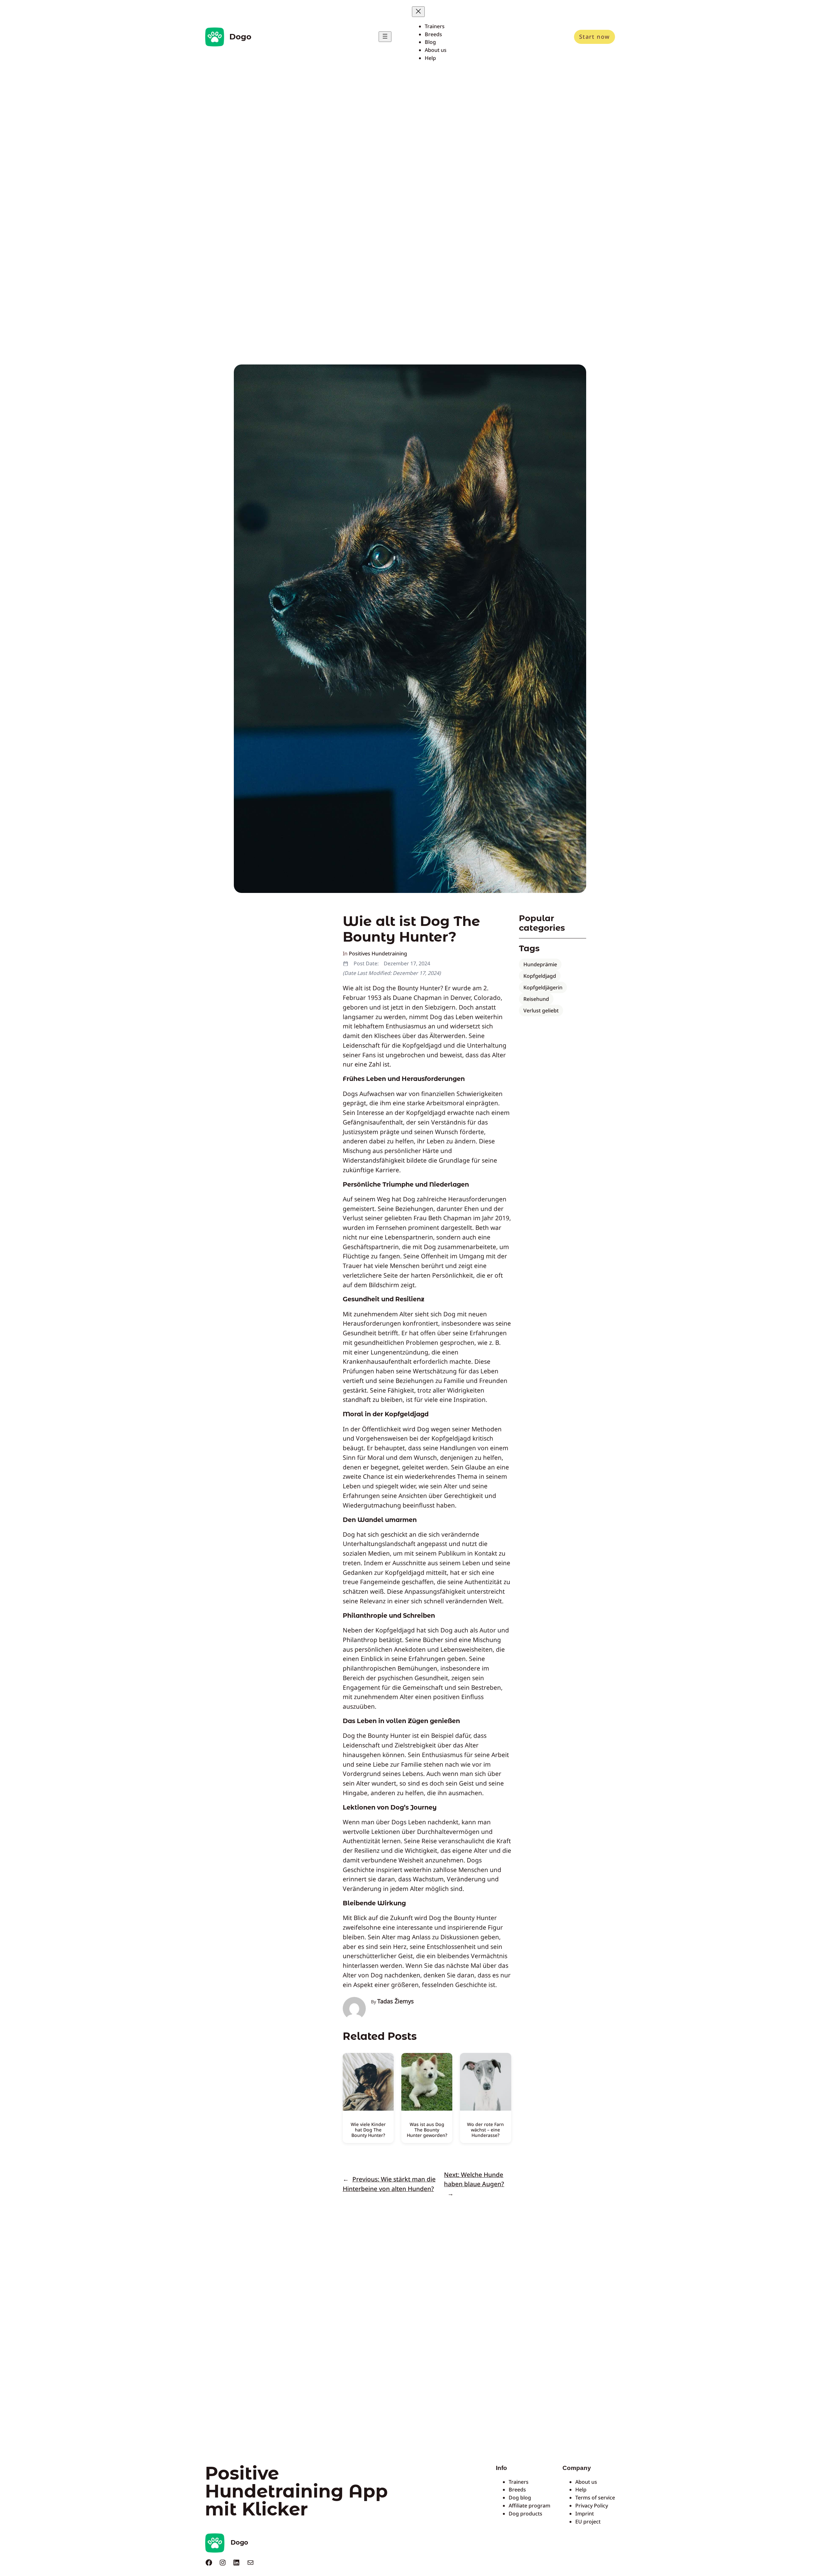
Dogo (240, 37)
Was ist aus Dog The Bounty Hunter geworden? (427, 2130)
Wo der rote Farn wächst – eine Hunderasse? (485, 2130)
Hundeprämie (540, 964)
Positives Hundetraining (378, 953)
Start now (594, 37)
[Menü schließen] (418, 12)
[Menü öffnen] (385, 37)
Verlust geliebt (541, 1010)
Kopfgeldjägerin (543, 987)
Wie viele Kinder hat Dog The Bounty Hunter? (368, 2130)
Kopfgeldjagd (540, 976)
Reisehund (536, 999)
